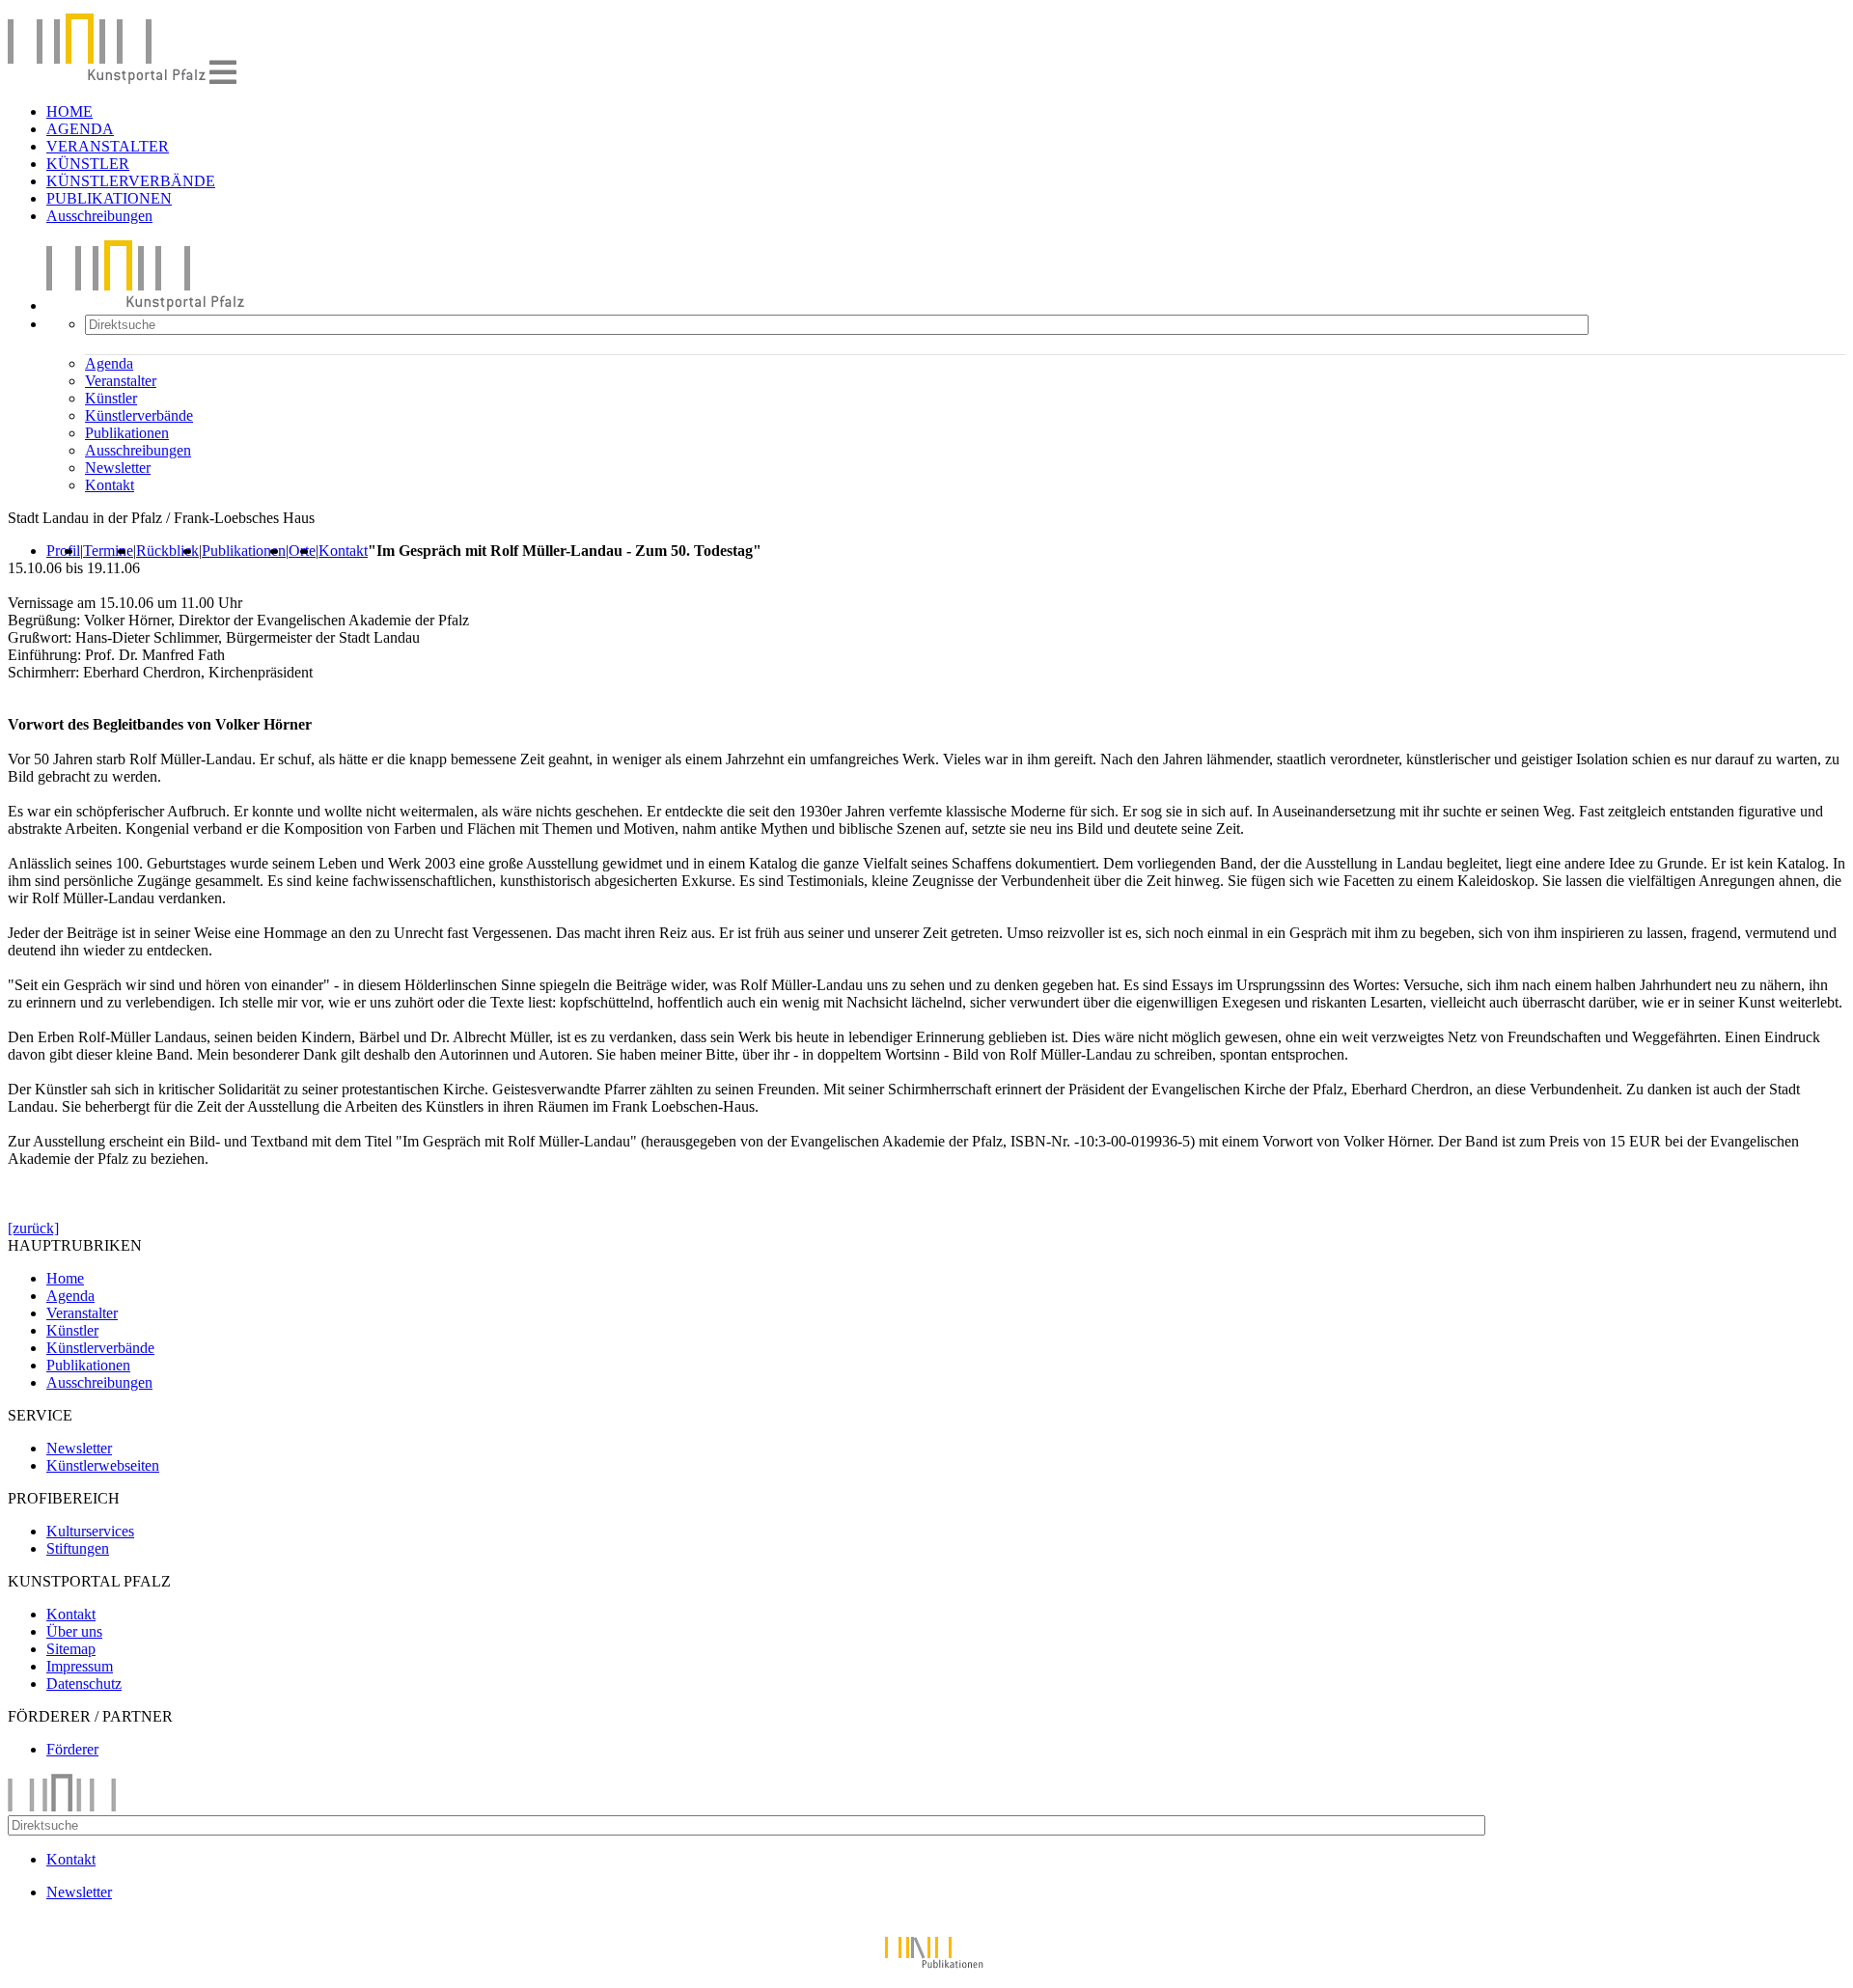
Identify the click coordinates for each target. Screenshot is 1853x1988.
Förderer (72, 1749)
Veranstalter (121, 381)
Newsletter (118, 468)
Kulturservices (90, 1531)
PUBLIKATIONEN (109, 198)
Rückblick (167, 551)
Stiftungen (78, 1548)
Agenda (109, 363)
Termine (108, 551)
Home (65, 1278)
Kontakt (110, 485)
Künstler (111, 398)
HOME (69, 111)
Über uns (74, 1631)
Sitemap (71, 1649)
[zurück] (33, 1228)
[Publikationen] (926, 1971)
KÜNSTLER (88, 164)
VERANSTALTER (108, 146)
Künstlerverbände (139, 415)
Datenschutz (84, 1684)
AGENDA (80, 129)
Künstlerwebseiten (103, 1465)
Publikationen (127, 433)
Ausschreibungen (99, 216)
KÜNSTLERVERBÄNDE (131, 181)
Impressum (80, 1666)
